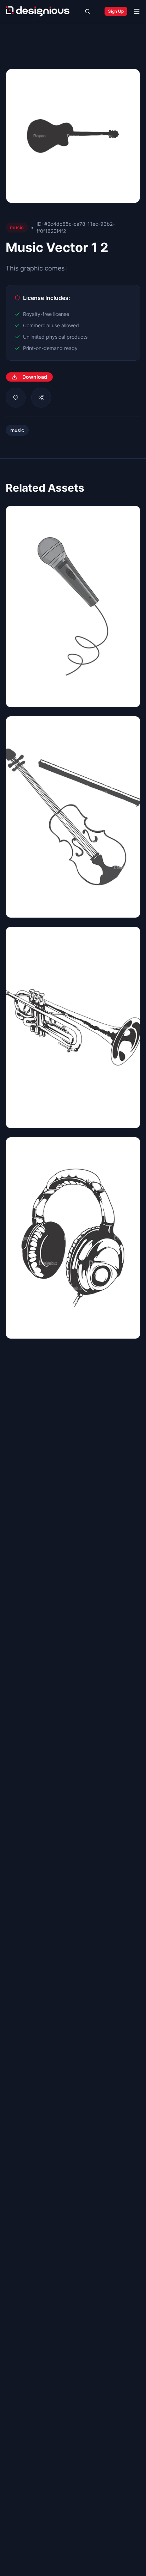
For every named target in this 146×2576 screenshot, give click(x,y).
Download (35, 377)
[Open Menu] (137, 11)
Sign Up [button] (116, 11)
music (17, 430)
